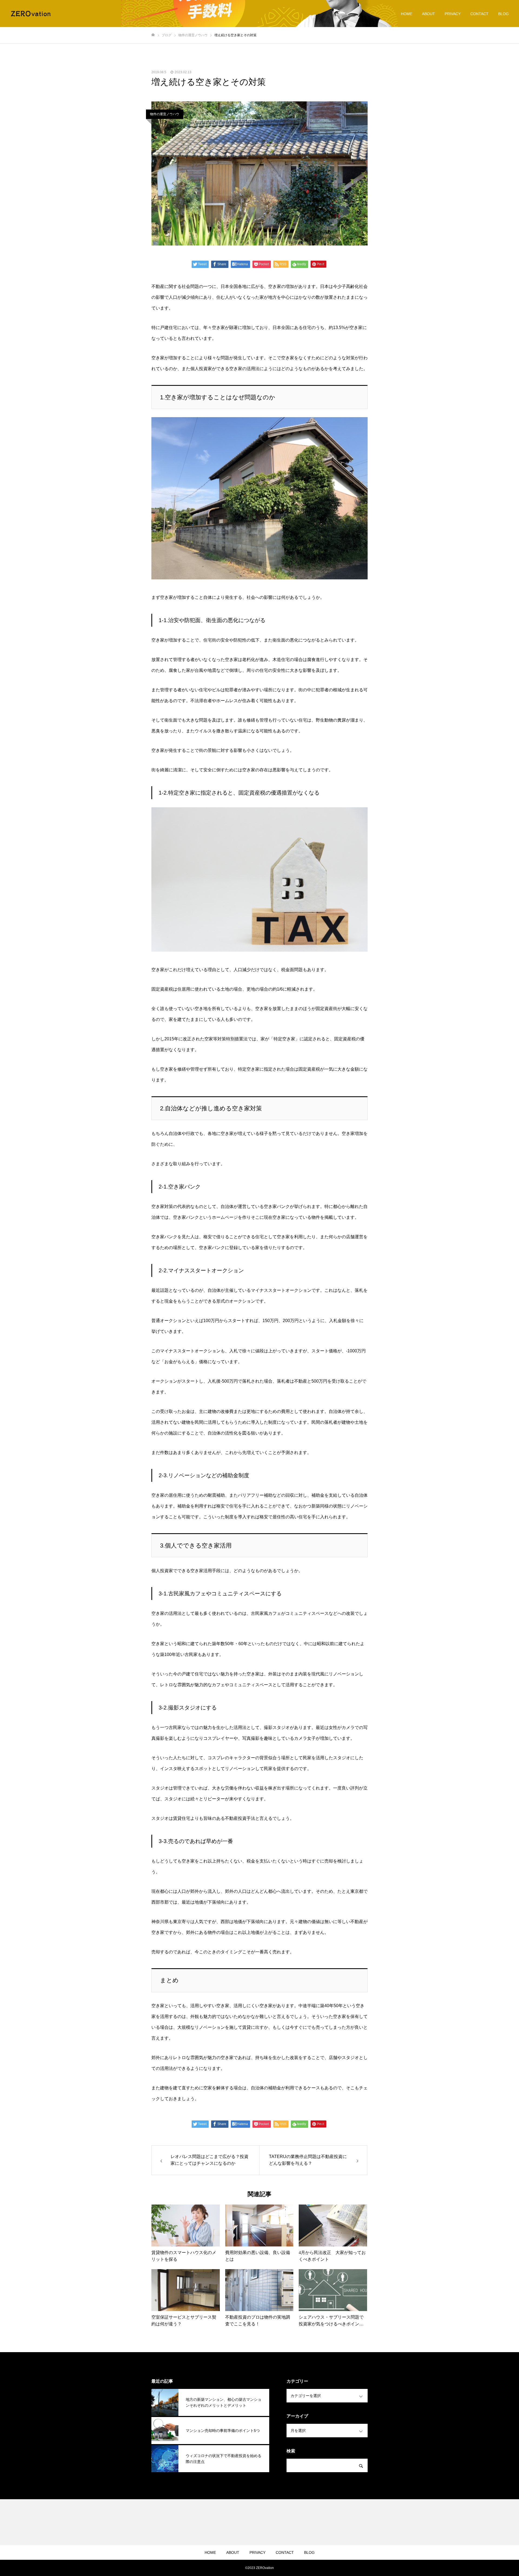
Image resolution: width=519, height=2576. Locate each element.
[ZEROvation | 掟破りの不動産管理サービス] (31, 14)
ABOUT (428, 14)
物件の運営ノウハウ (165, 114)
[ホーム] (153, 35)
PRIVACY (453, 14)
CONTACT (479, 14)
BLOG (503, 14)
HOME (407, 14)
